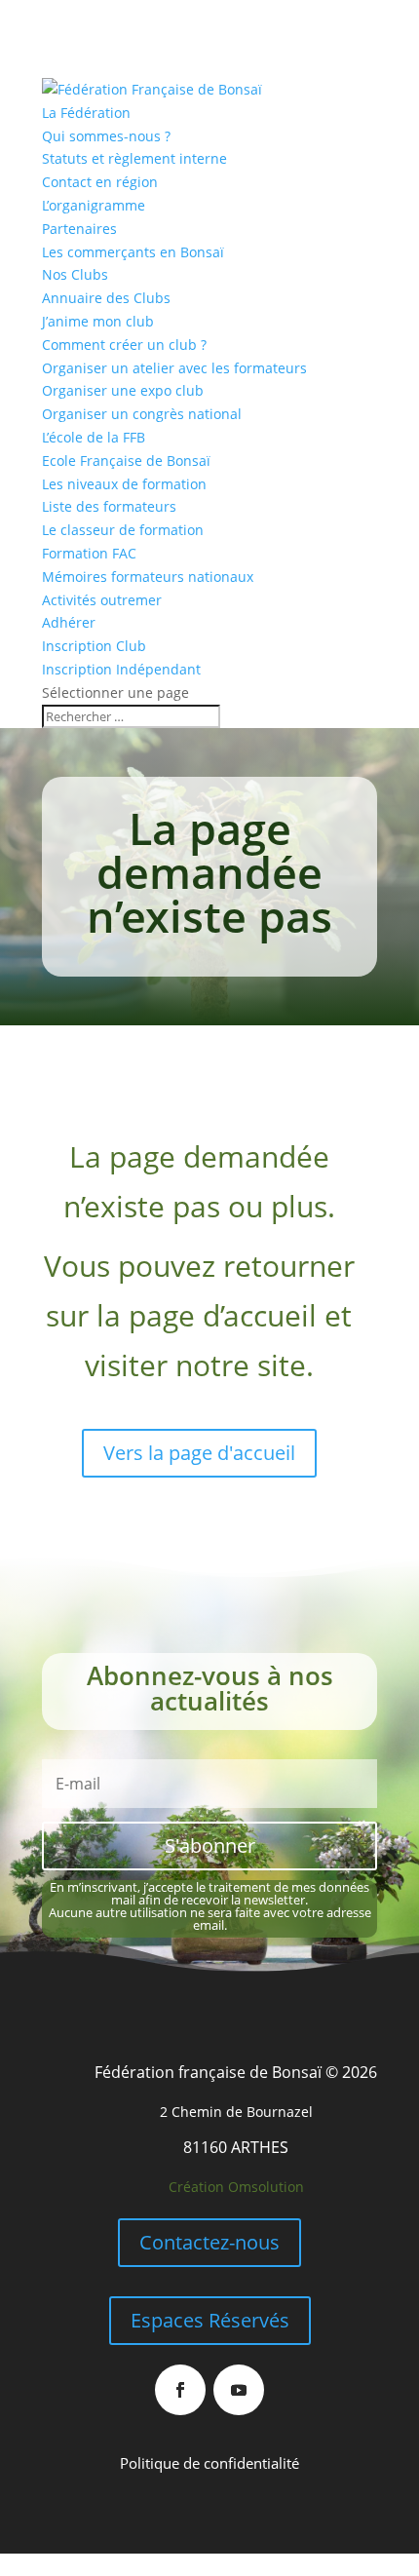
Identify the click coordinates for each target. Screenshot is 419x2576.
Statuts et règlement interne (134, 158)
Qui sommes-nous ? (106, 136)
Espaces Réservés (210, 2320)
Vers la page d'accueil (199, 1453)
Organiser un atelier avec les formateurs (174, 368)
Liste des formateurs (109, 506)
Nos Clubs (75, 274)
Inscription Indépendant (121, 669)
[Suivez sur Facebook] (180, 2390)
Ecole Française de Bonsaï (126, 461)
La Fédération (86, 113)
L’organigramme (94, 205)
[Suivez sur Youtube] (239, 2390)
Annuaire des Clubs (106, 298)
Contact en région (100, 182)
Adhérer (69, 622)
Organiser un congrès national (142, 414)
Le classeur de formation (123, 530)
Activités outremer (102, 600)
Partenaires (79, 229)
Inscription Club (94, 646)
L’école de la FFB (94, 437)
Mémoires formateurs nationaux (148, 577)
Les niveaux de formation (124, 484)
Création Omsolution (236, 2187)
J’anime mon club (98, 321)
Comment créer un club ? (124, 345)
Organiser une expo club (123, 390)
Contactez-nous (209, 2242)
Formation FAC (89, 553)
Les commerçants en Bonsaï (133, 252)
